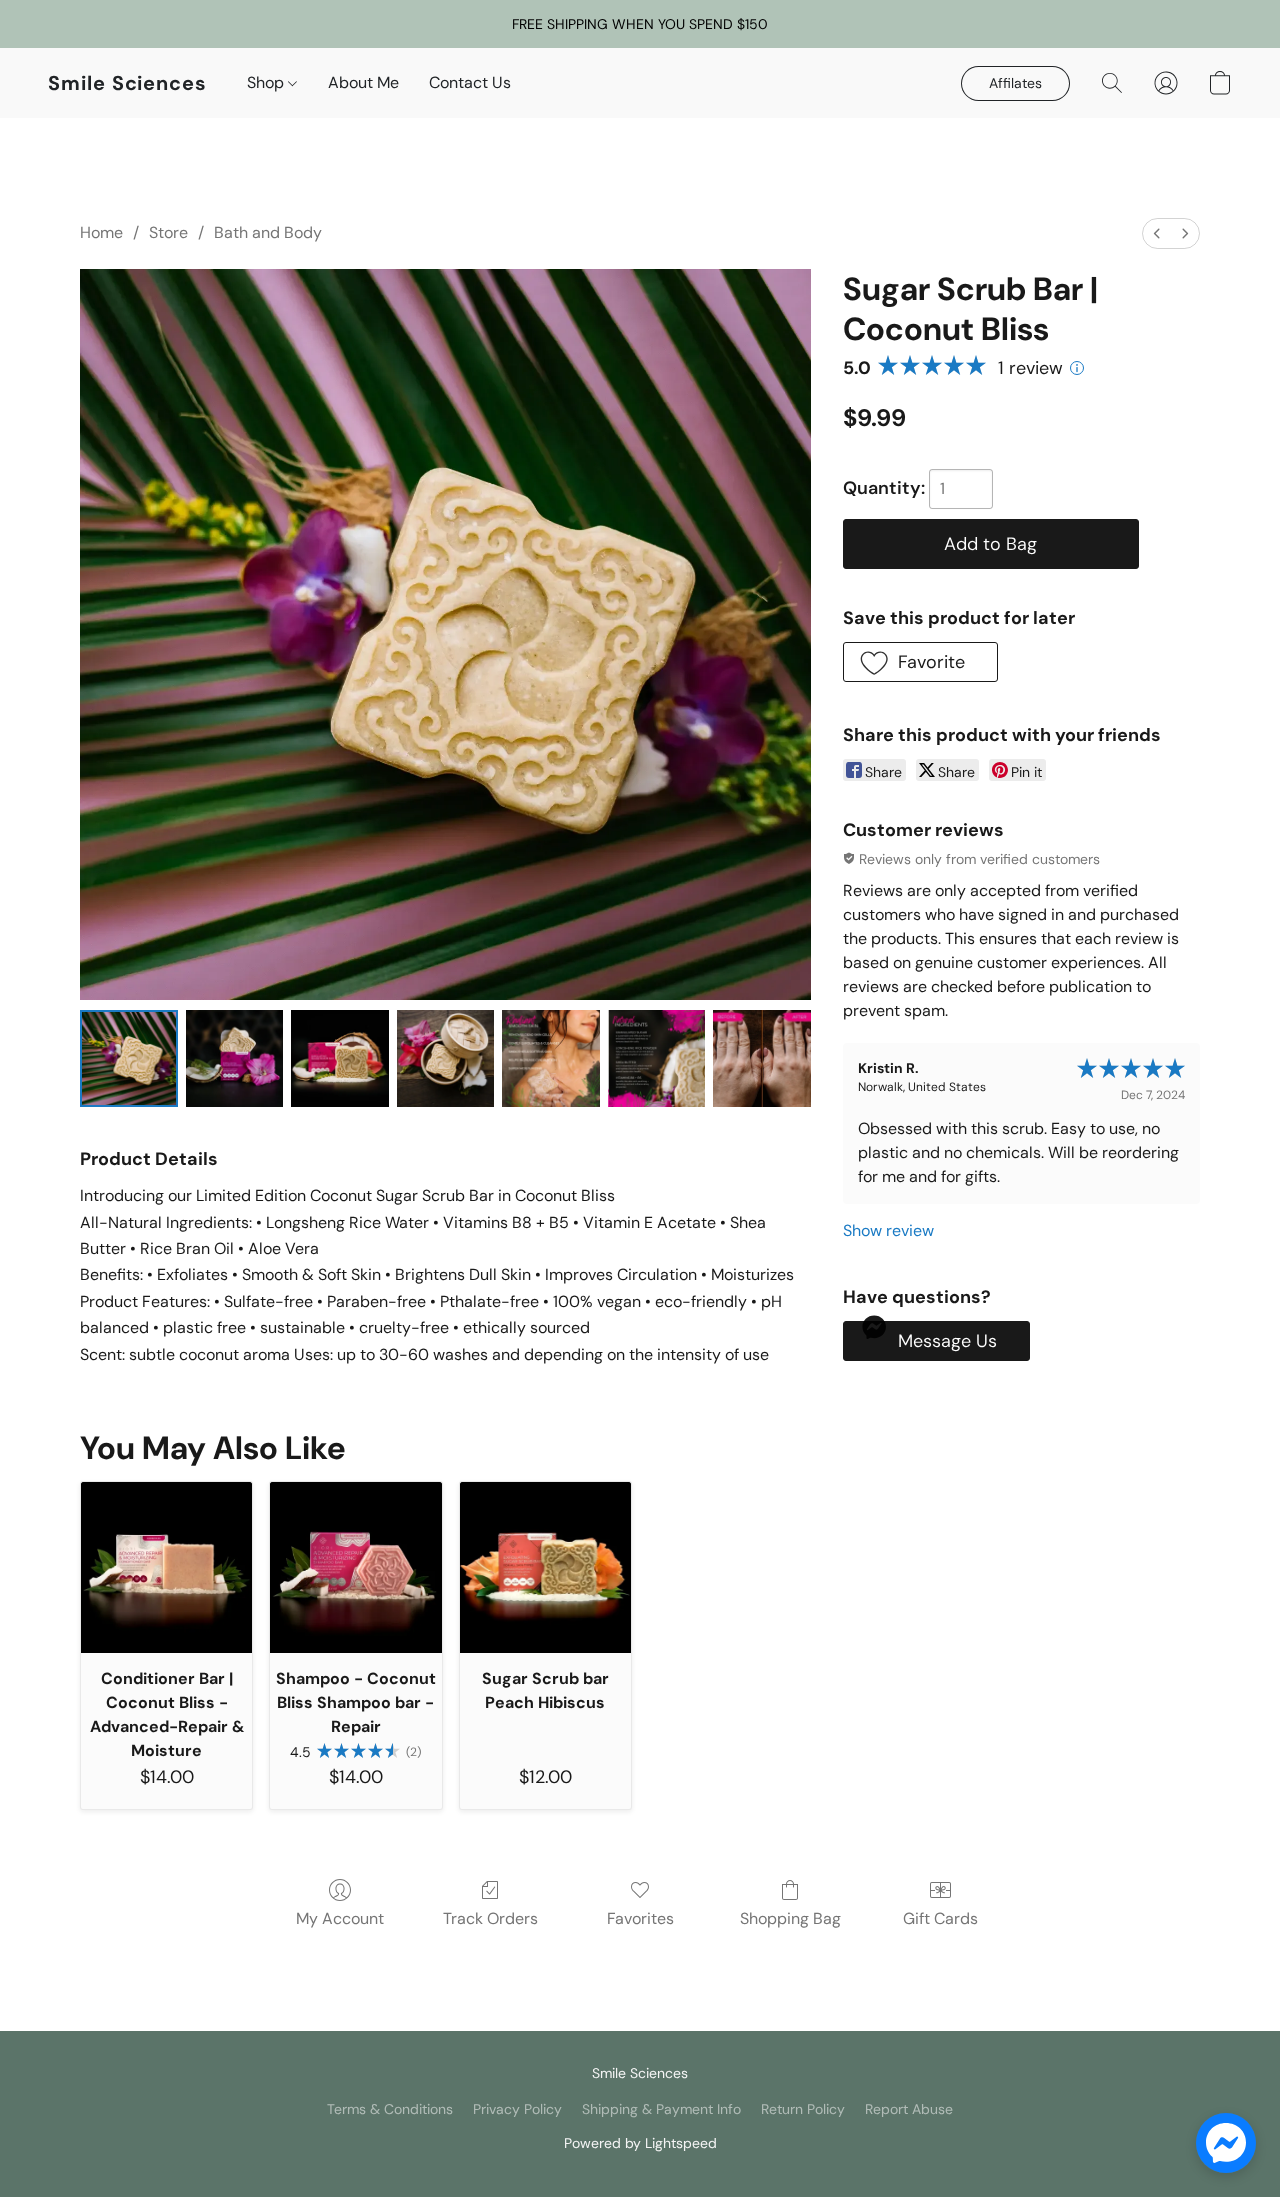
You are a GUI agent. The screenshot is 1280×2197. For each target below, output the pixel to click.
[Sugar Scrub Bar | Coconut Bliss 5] (657, 1059)
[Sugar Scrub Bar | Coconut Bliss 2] (340, 1059)
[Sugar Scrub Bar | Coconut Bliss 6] (762, 1059)
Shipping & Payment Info (661, 2109)
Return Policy (803, 2109)
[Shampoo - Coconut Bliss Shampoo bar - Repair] (355, 1567)
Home (101, 232)
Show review (888, 1230)
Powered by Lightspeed (640, 2143)
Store (168, 232)
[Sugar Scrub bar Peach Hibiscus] (545, 1567)
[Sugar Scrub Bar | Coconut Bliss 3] (446, 1059)
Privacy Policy (517, 2109)
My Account (340, 1918)
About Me (363, 82)
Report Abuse (909, 2109)
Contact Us (470, 82)
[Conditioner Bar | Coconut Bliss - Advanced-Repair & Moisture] (166, 1567)
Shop (267, 82)
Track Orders (490, 1918)
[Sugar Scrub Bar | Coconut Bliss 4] (551, 1059)
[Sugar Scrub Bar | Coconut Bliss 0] (129, 1059)
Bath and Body (268, 232)
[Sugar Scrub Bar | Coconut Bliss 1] (235, 1059)
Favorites (640, 1918)
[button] (127, 83)
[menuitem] (1157, 233)
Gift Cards (940, 1918)
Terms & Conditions (390, 2109)
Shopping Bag (790, 1918)
